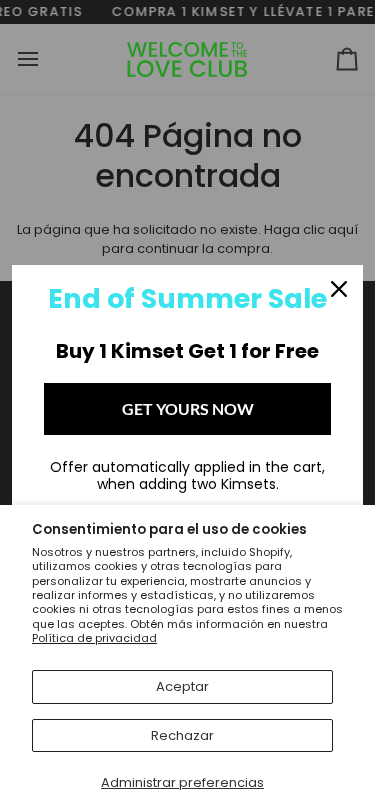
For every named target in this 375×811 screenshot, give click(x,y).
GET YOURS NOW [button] (188, 408)
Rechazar (182, 735)
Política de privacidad (94, 638)
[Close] (339, 289)
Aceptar (182, 686)
